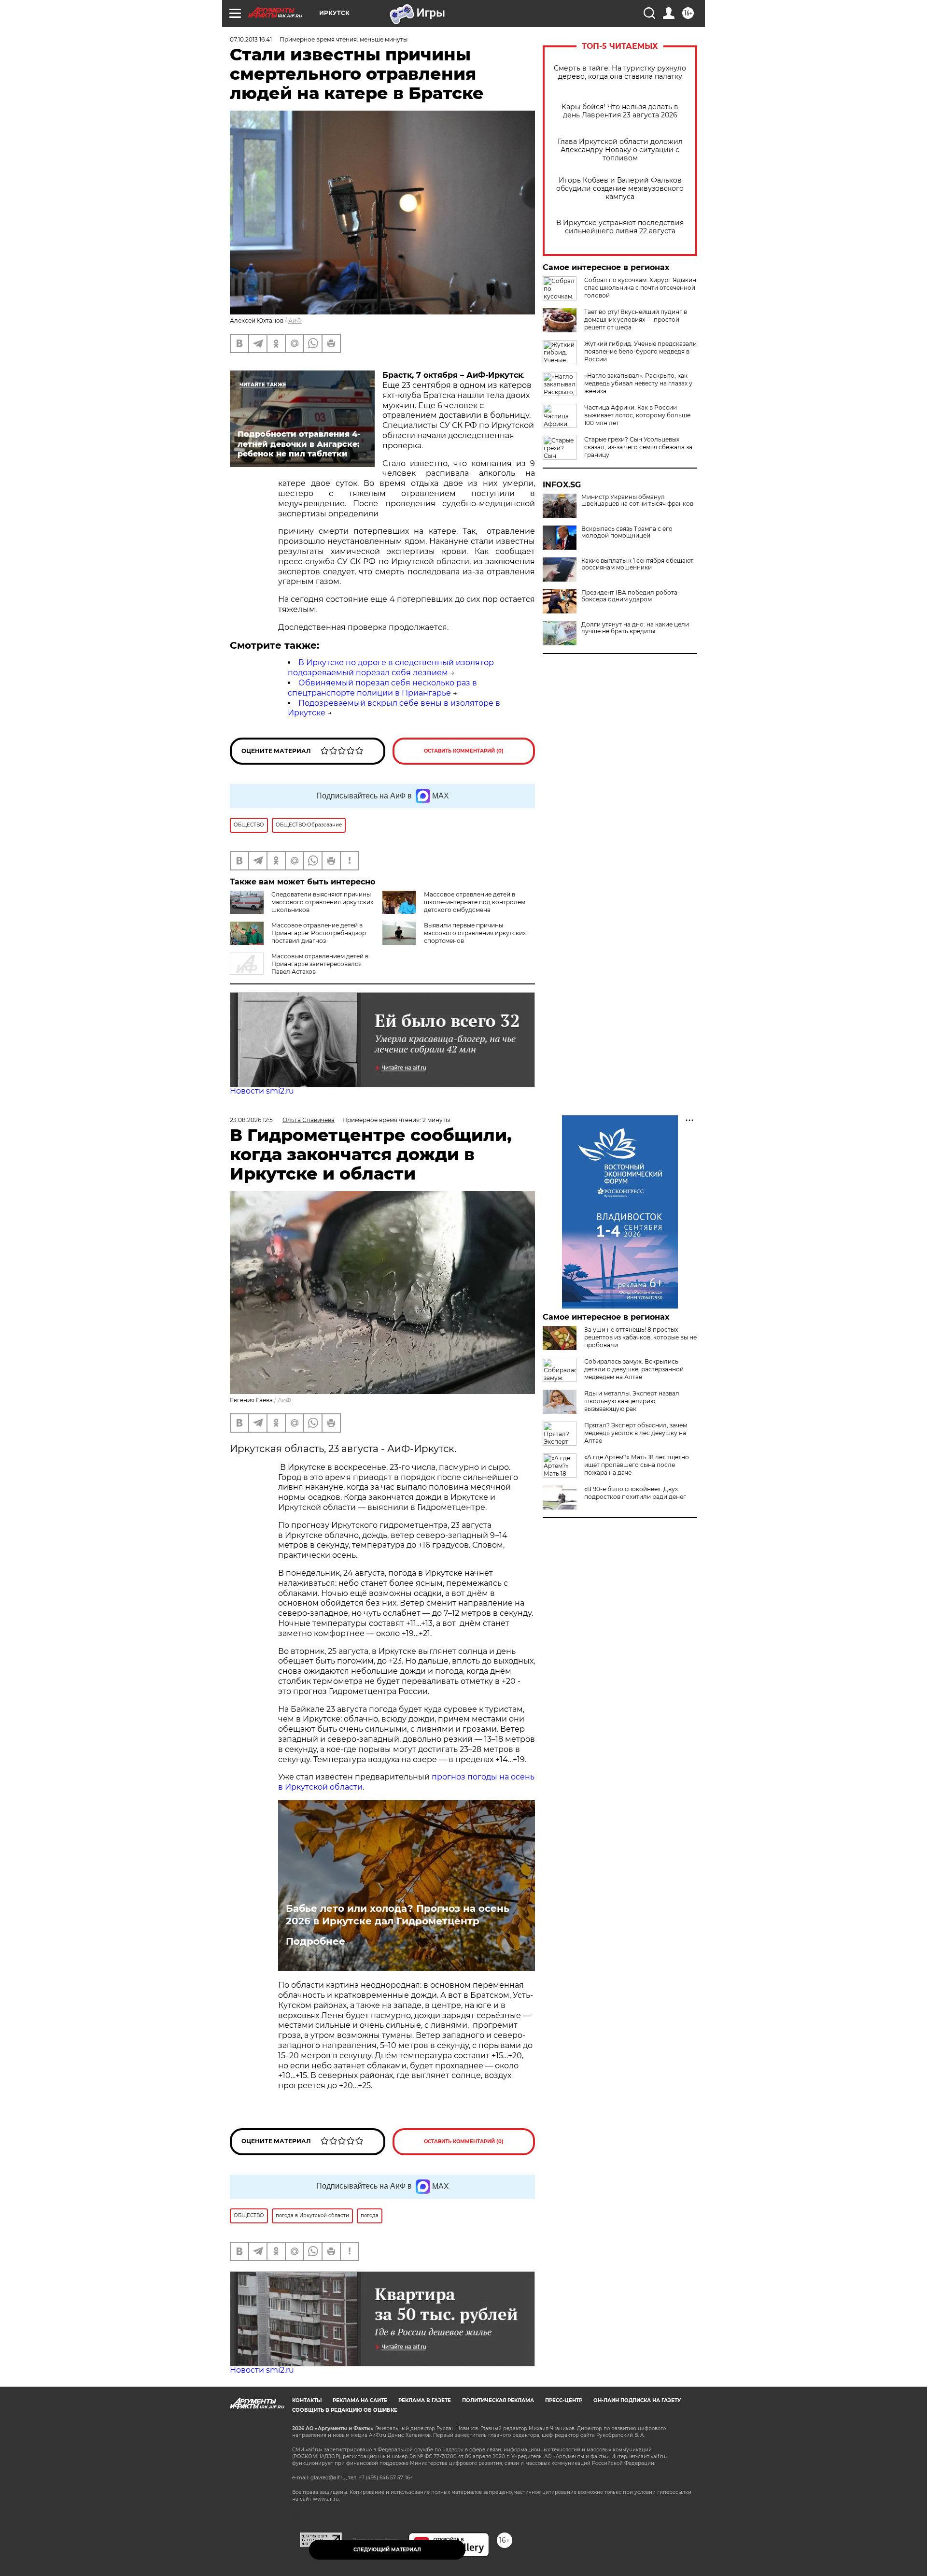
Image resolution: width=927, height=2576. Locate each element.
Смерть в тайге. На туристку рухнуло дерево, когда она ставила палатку (620, 72)
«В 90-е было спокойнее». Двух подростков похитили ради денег (635, 1493)
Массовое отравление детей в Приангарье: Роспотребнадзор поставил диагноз (319, 933)
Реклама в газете (425, 2400)
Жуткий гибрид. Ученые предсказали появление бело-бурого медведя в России (640, 351)
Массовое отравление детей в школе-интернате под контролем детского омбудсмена (475, 902)
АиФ (295, 320)
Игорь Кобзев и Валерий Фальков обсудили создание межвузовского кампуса (620, 189)
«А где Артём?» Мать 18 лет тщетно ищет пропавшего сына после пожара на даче (637, 1465)
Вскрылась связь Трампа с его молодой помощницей (627, 532)
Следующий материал (387, 2550)
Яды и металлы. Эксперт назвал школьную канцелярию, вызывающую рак (632, 1401)
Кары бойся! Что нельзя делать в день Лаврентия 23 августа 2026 (620, 111)
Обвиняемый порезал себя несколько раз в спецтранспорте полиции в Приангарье (382, 688)
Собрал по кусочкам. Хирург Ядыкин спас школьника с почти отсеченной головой (640, 288)
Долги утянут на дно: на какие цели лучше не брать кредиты (635, 628)
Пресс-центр (564, 2400)
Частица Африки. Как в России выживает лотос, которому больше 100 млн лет (637, 415)
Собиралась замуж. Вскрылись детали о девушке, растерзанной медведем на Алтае (634, 1369)
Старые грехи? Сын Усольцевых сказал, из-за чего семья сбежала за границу (638, 447)
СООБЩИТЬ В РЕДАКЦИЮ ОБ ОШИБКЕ (345, 2410)
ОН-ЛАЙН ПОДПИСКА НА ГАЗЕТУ (637, 2400)
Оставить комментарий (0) (464, 751)
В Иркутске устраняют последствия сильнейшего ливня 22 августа (620, 227)
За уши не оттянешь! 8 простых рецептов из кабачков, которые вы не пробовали (640, 1337)
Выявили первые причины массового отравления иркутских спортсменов (475, 933)
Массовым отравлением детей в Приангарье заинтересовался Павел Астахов (320, 964)
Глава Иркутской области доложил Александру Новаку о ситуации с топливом (620, 150)
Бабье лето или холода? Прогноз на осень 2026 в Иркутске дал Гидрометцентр (398, 1915)
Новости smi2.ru (262, 1091)
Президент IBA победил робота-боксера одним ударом (631, 596)
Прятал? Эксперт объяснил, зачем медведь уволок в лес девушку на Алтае (636, 1433)
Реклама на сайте (360, 2400)
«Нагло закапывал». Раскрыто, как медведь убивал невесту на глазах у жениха (638, 383)
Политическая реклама (498, 2400)
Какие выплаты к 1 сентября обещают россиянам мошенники (637, 564)
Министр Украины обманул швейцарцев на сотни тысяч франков (637, 500)
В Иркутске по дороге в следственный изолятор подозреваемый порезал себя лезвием (391, 668)
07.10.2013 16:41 (251, 39)
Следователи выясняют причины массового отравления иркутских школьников (322, 902)
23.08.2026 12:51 (252, 1120)
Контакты (307, 2400)
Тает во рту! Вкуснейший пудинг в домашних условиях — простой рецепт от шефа (636, 320)
